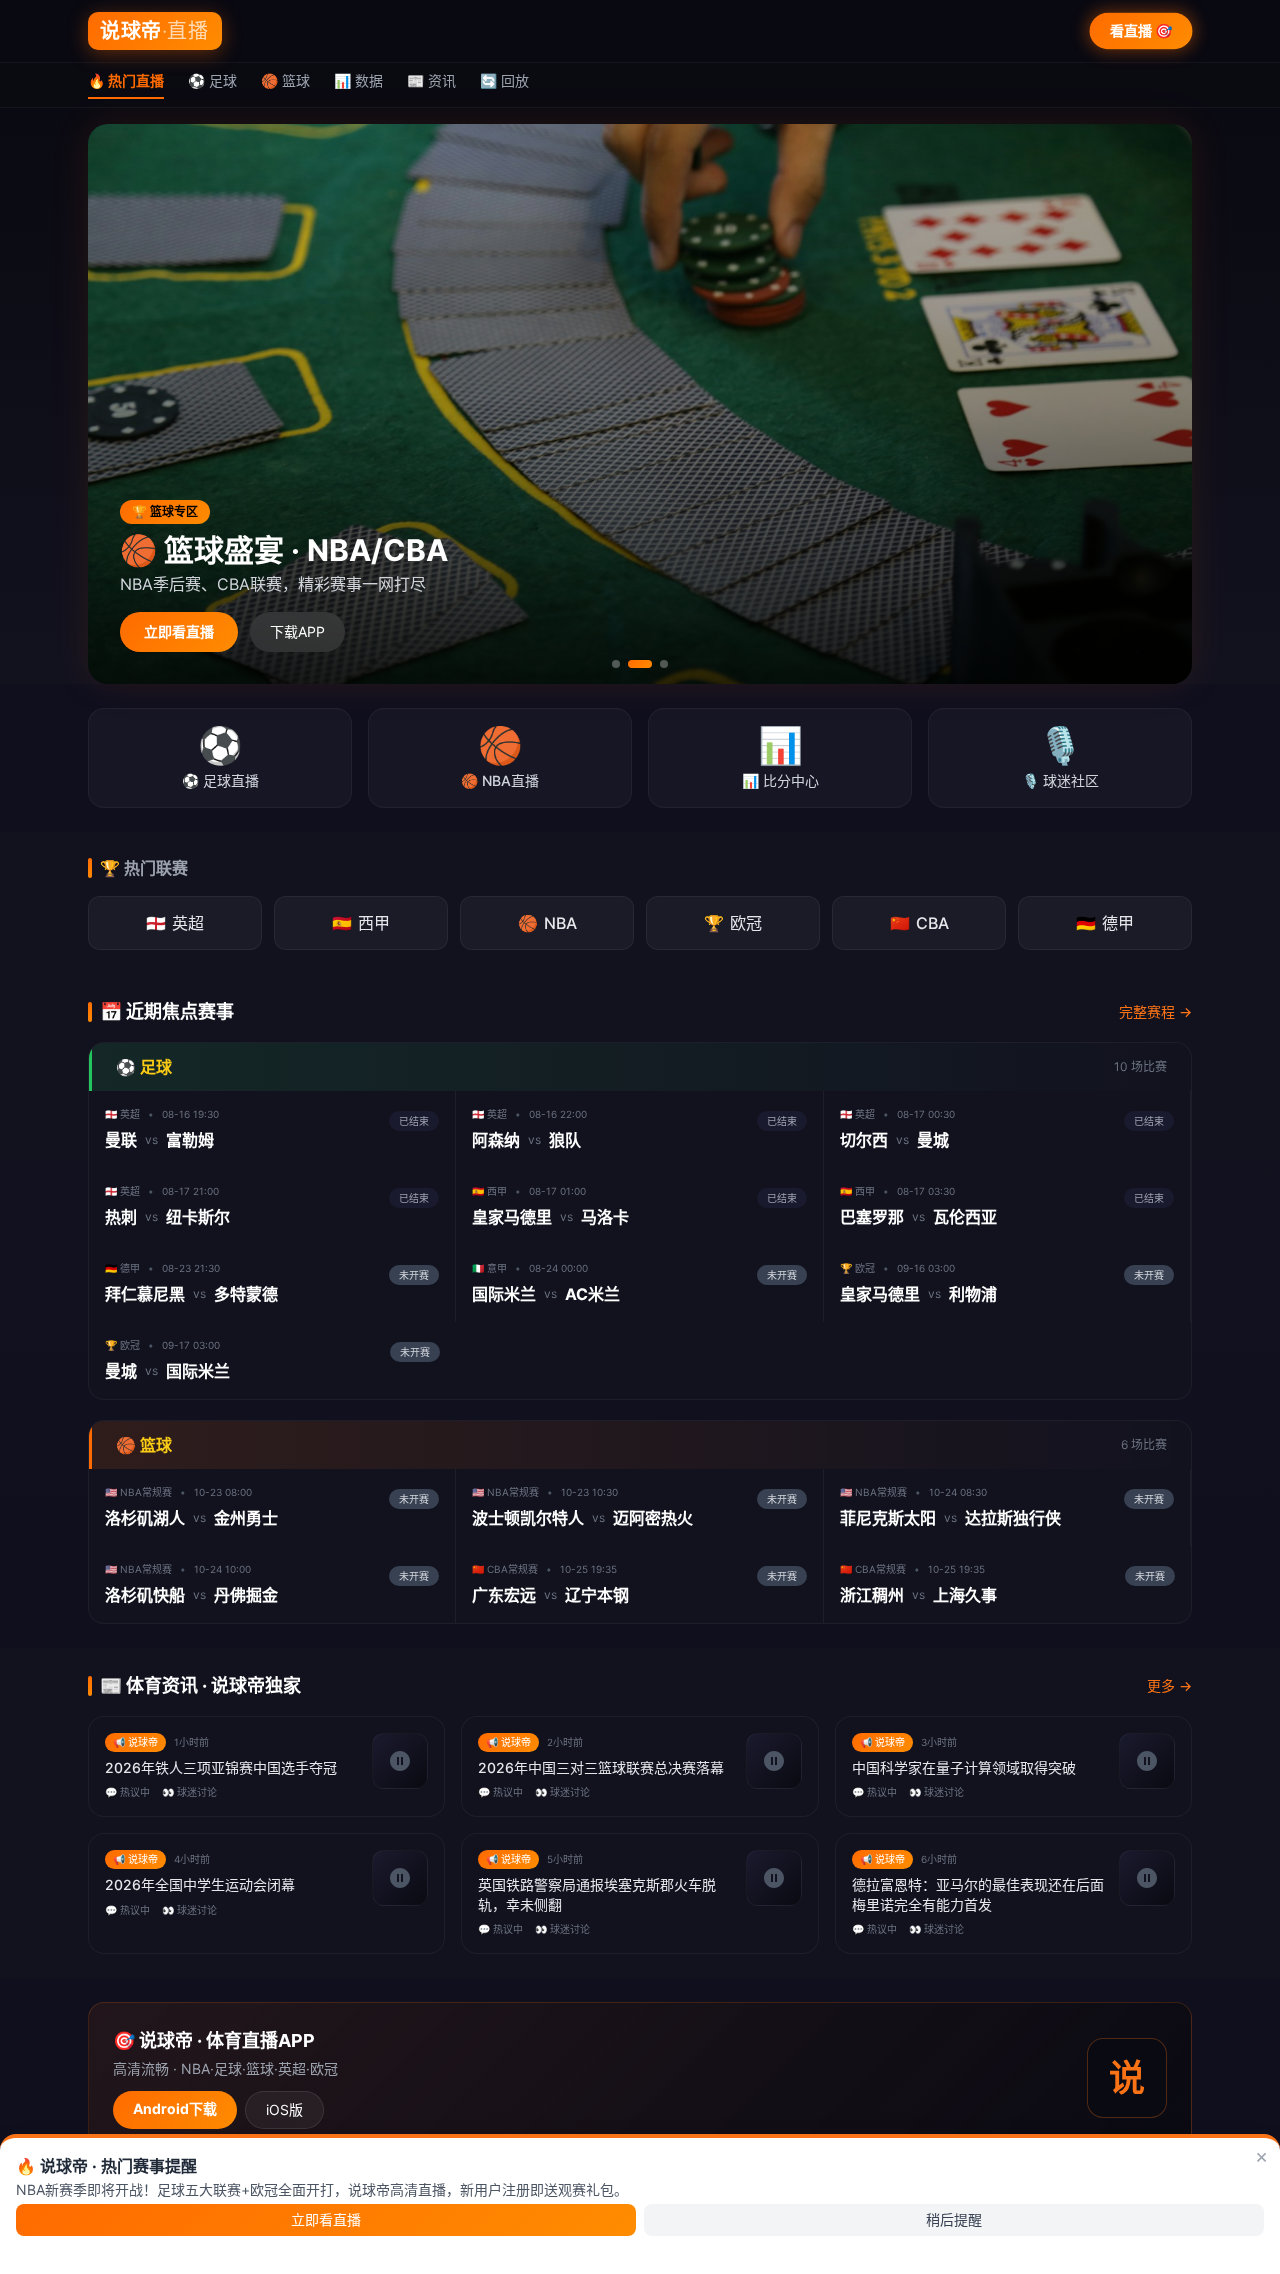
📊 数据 (358, 80)
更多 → (1169, 1685)
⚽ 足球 (212, 80)
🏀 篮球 (285, 80)
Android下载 (175, 2108)
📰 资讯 (431, 80)
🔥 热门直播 (126, 80)
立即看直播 (179, 631)
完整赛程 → (1155, 1011)
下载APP (297, 631)
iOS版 (284, 2109)
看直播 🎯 (1141, 30)
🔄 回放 (504, 80)
